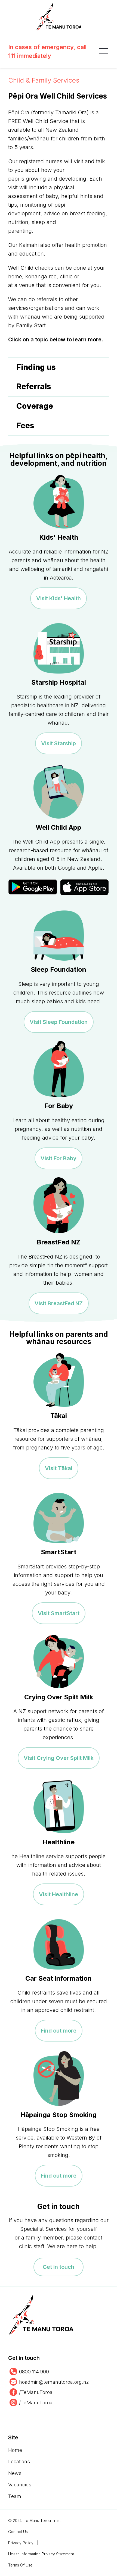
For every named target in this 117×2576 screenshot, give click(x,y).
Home (15, 2450)
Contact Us (18, 2532)
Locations (19, 2462)
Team (15, 2496)
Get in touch (59, 2267)
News (15, 2473)
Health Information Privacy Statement (41, 2554)
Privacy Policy (21, 2543)
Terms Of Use (20, 2565)
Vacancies (20, 2485)
